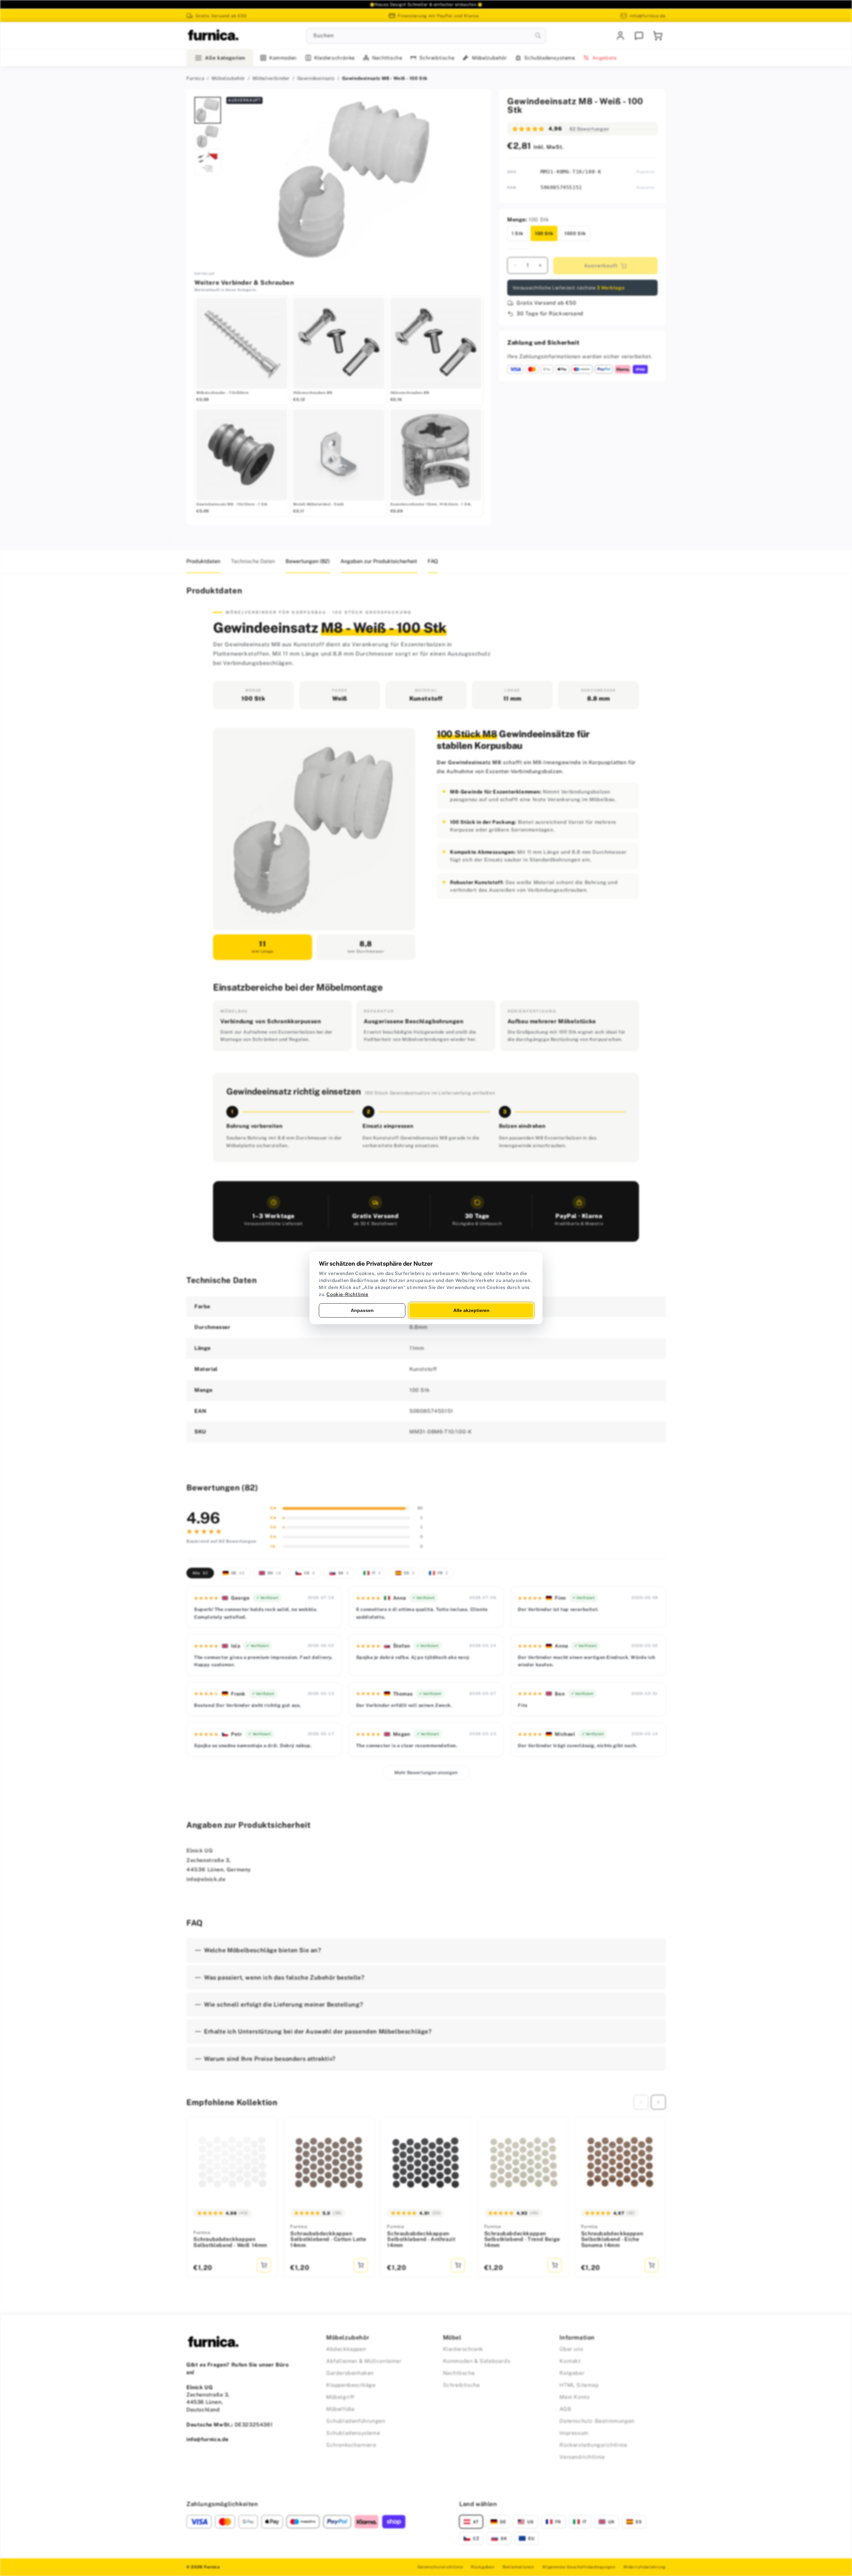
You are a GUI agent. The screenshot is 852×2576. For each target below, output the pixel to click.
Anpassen (362, 1310)
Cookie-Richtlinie (347, 1294)
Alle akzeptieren (471, 1310)
